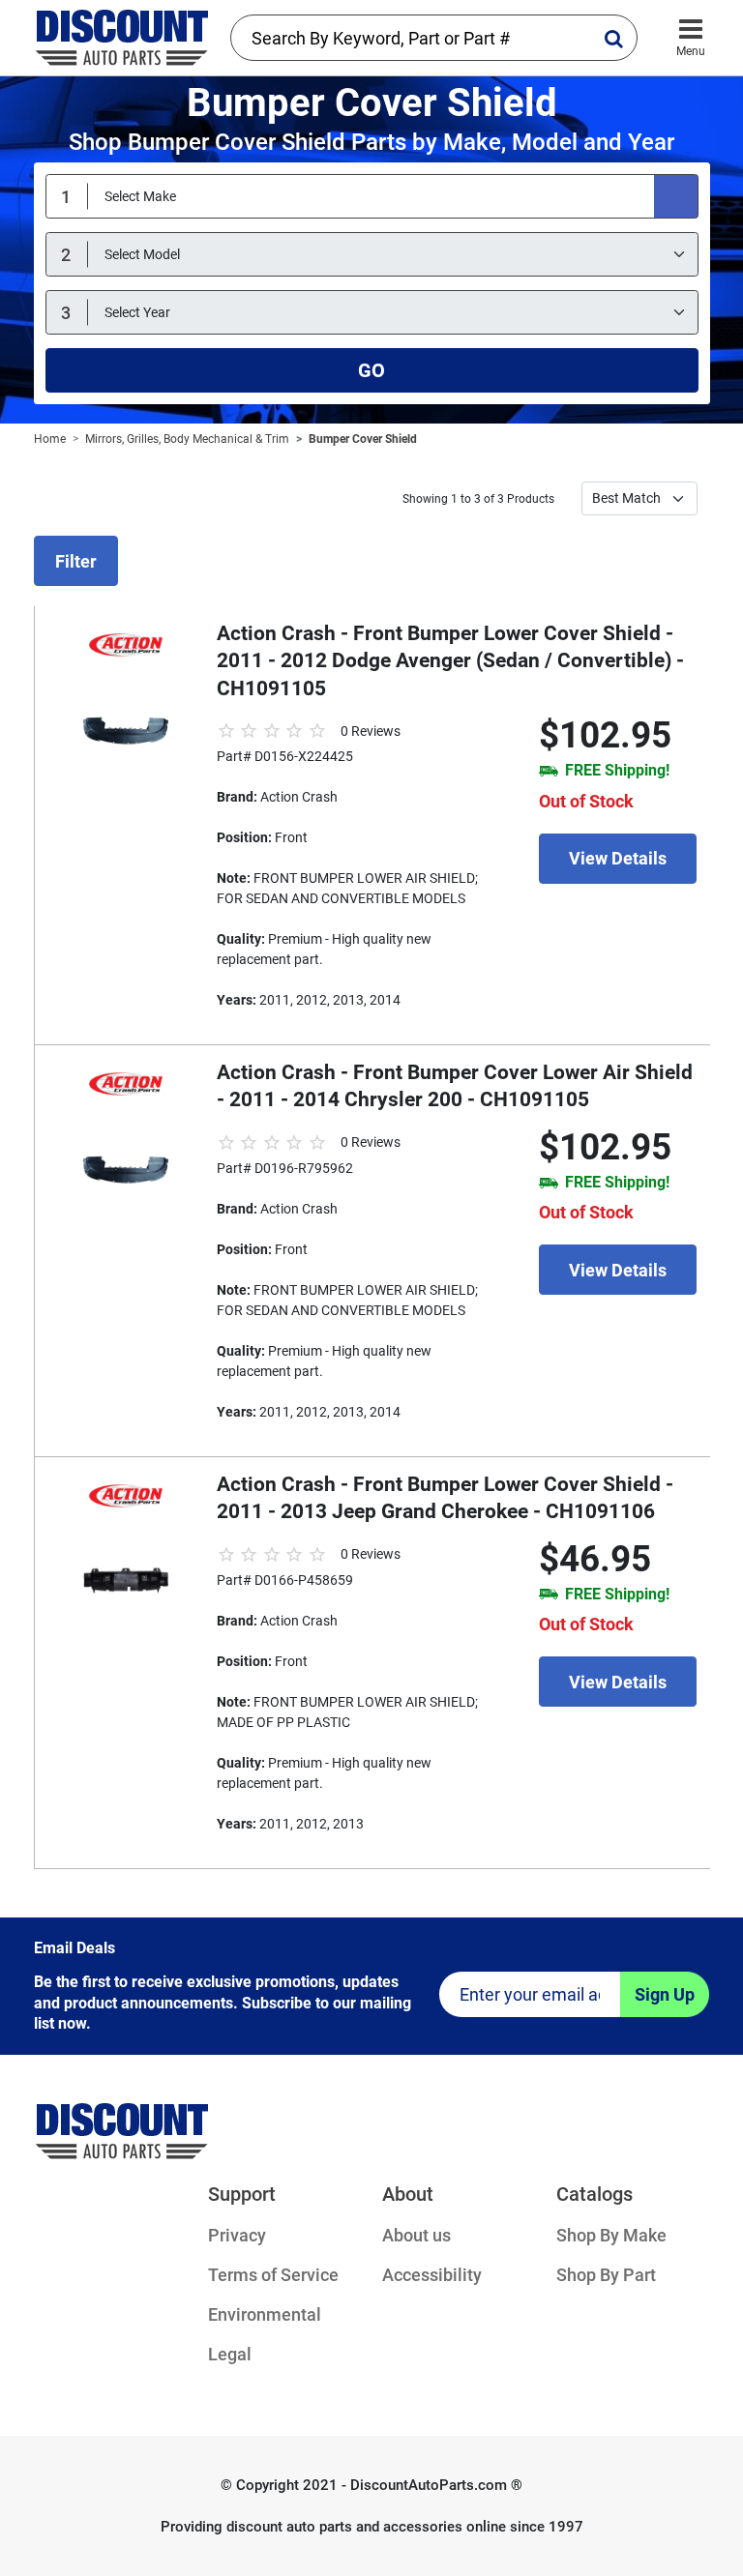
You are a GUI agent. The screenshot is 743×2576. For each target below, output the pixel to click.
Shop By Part (606, 2275)
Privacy (237, 2235)
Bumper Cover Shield (363, 439)
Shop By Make (611, 2235)
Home (50, 439)
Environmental (265, 2314)
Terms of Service (273, 2275)
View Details (618, 858)
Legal (230, 2354)
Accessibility (432, 2275)
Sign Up (665, 1994)
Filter (76, 561)
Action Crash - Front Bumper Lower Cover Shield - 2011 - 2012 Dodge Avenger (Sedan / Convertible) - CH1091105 (450, 661)
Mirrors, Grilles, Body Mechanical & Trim (187, 439)
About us (416, 2235)
